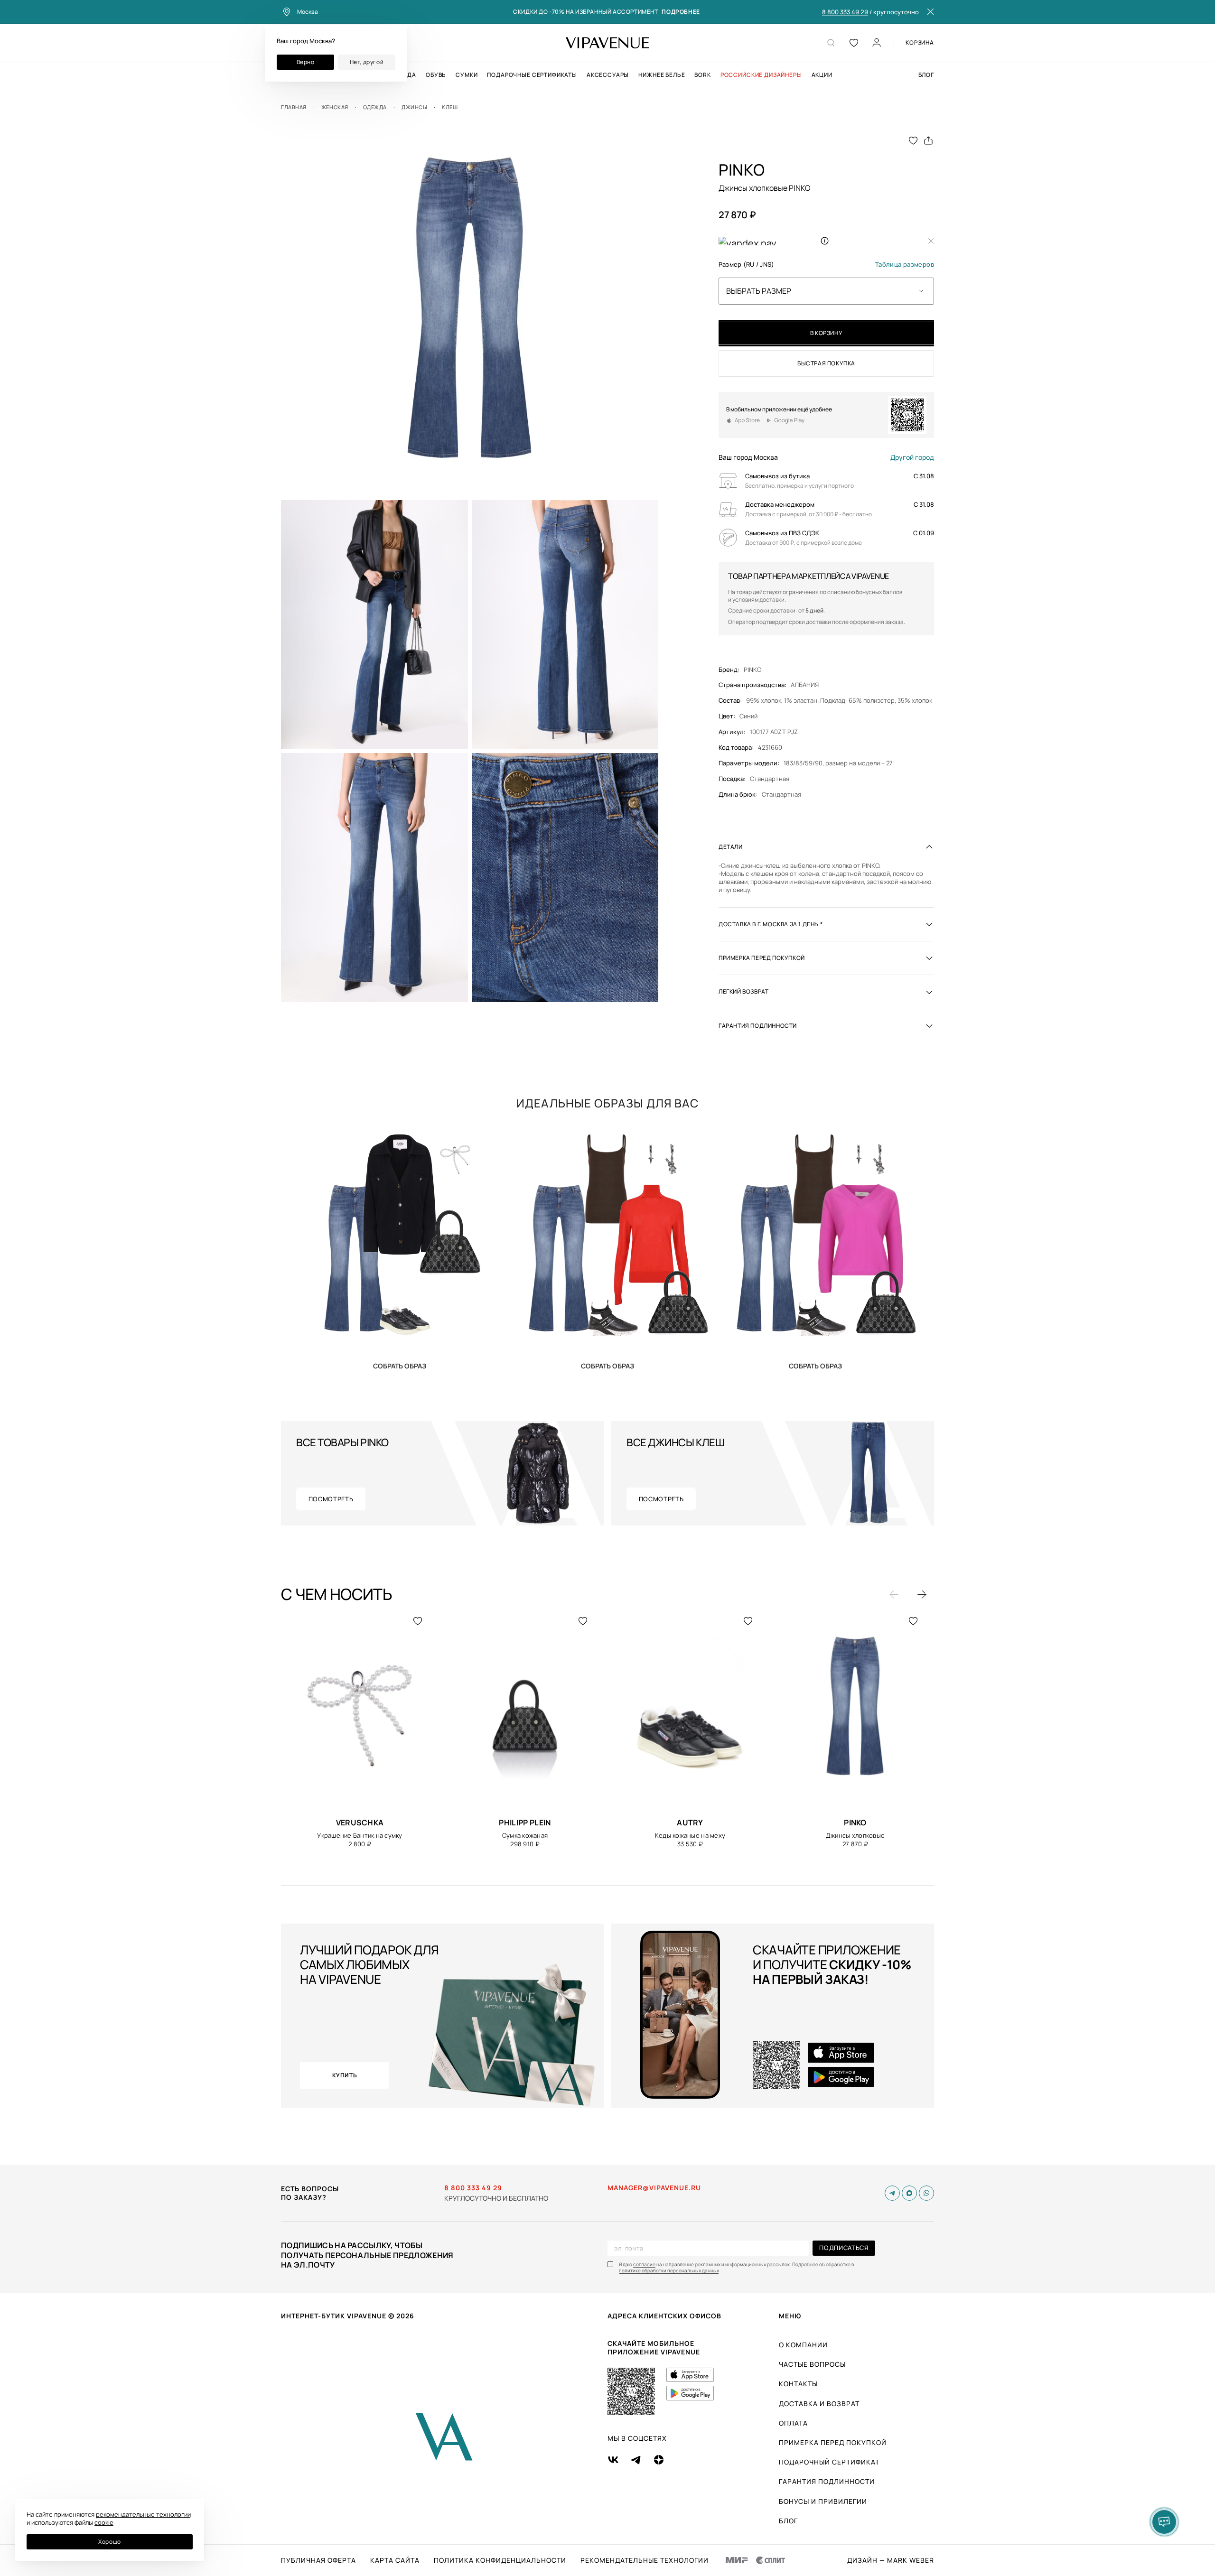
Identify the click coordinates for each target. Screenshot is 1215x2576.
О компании (803, 2345)
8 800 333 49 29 (845, 12)
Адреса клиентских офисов (664, 2316)
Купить (400, 1366)
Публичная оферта (318, 2560)
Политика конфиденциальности (500, 2560)
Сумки (467, 75)
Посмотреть (331, 1499)
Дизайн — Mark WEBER (891, 2560)
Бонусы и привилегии (823, 2501)
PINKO (752, 670)
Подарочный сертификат (829, 2462)
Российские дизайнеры (761, 75)
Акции (822, 75)
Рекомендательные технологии (645, 2560)
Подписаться (844, 2248)
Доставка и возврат (819, 2404)
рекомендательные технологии (143, 2514)
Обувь (436, 75)
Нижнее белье (662, 75)
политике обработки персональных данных (669, 2271)
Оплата (793, 2423)
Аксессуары (608, 75)
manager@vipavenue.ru (654, 2188)
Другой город (912, 457)
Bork (702, 75)
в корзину (826, 333)
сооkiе (104, 2522)
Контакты (798, 2384)
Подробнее (681, 12)
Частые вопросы (812, 2364)
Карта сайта (395, 2560)
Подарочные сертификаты (532, 75)
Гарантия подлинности (827, 2481)
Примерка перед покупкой (833, 2442)
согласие (644, 2264)
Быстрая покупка (826, 363)
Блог (926, 75)
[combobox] (826, 291)
